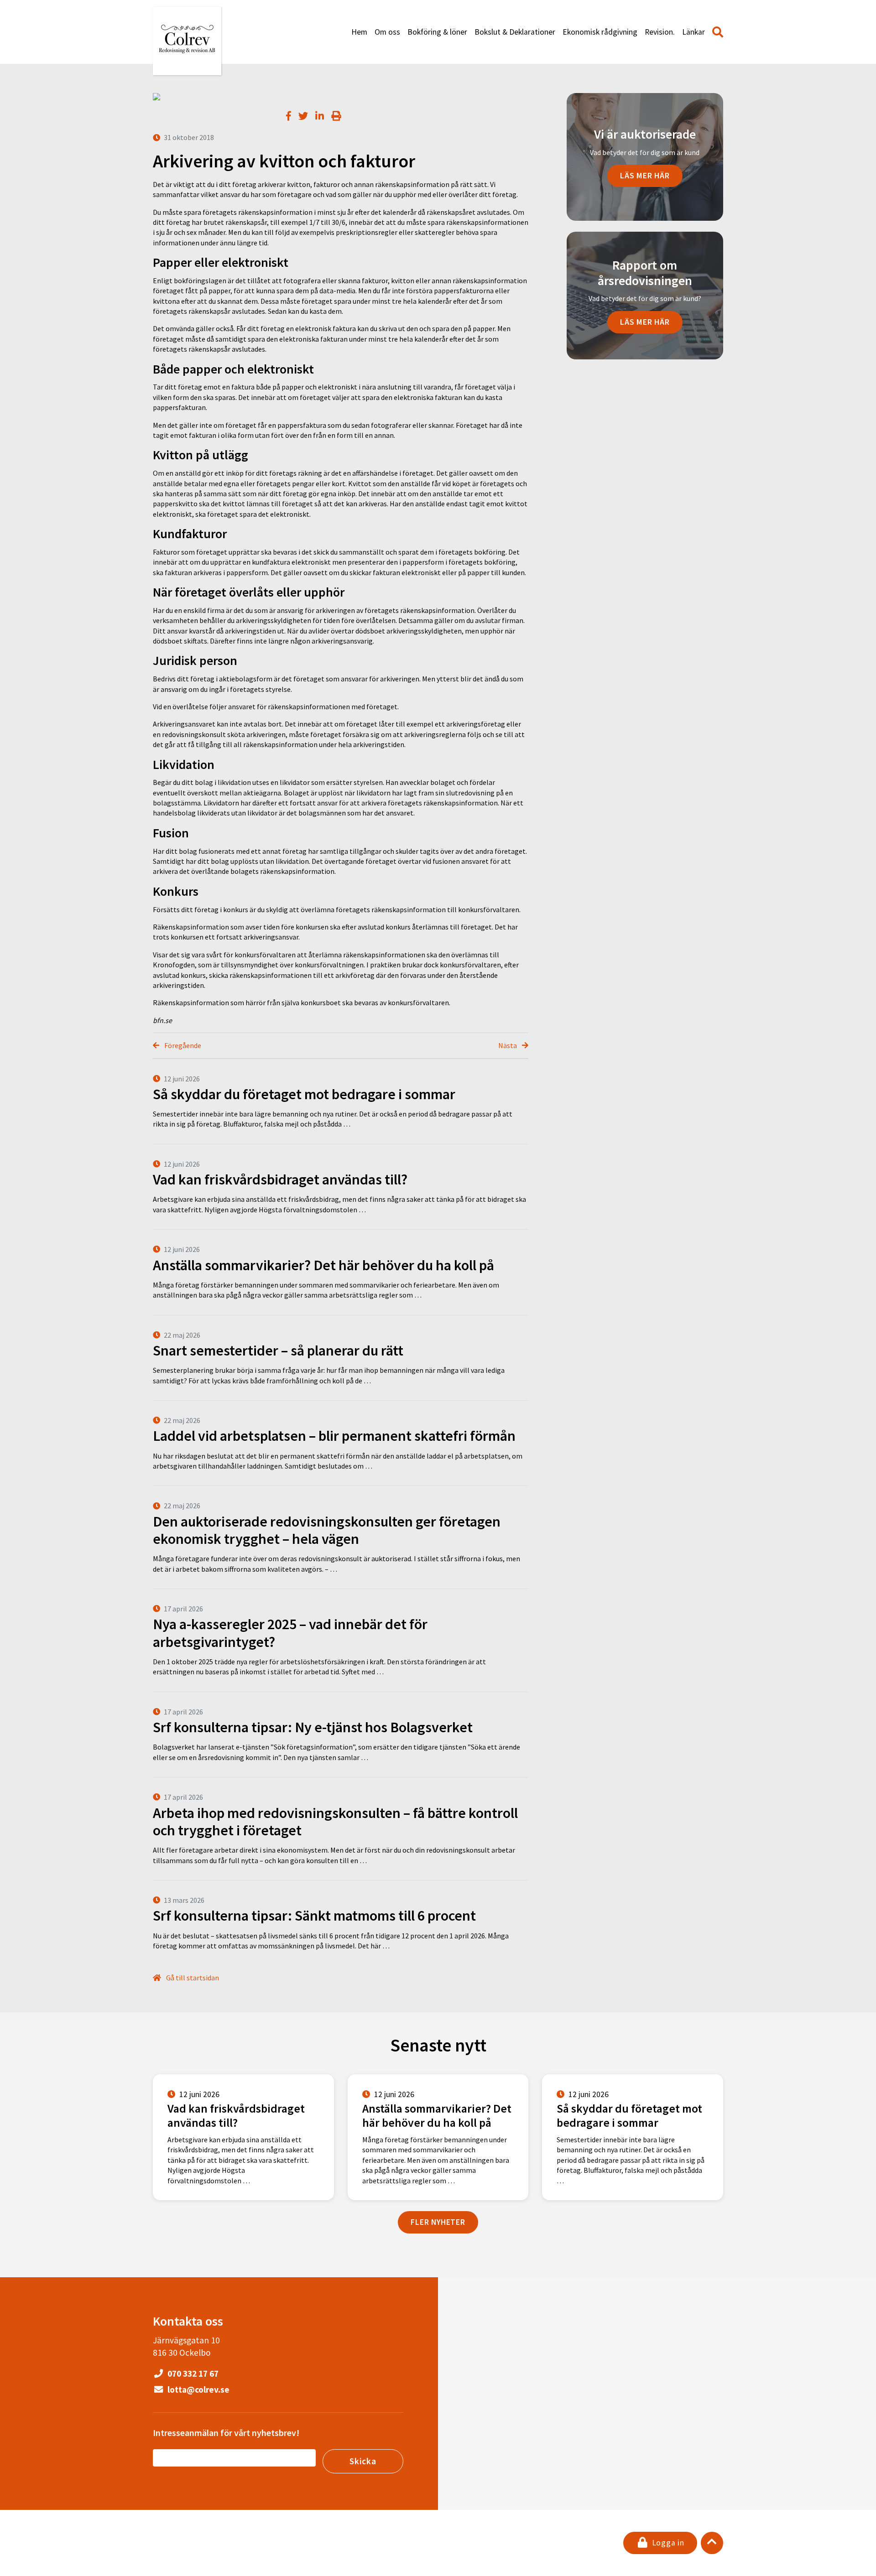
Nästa (508, 1045)
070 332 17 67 (192, 2373)
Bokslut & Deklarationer (515, 32)
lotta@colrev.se (198, 2389)
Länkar (693, 32)
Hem (359, 32)
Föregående (182, 1045)
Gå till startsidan (192, 1978)
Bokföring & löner (437, 32)
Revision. (660, 32)
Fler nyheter (438, 2222)
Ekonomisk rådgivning (600, 32)
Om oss (387, 32)
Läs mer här (645, 176)
